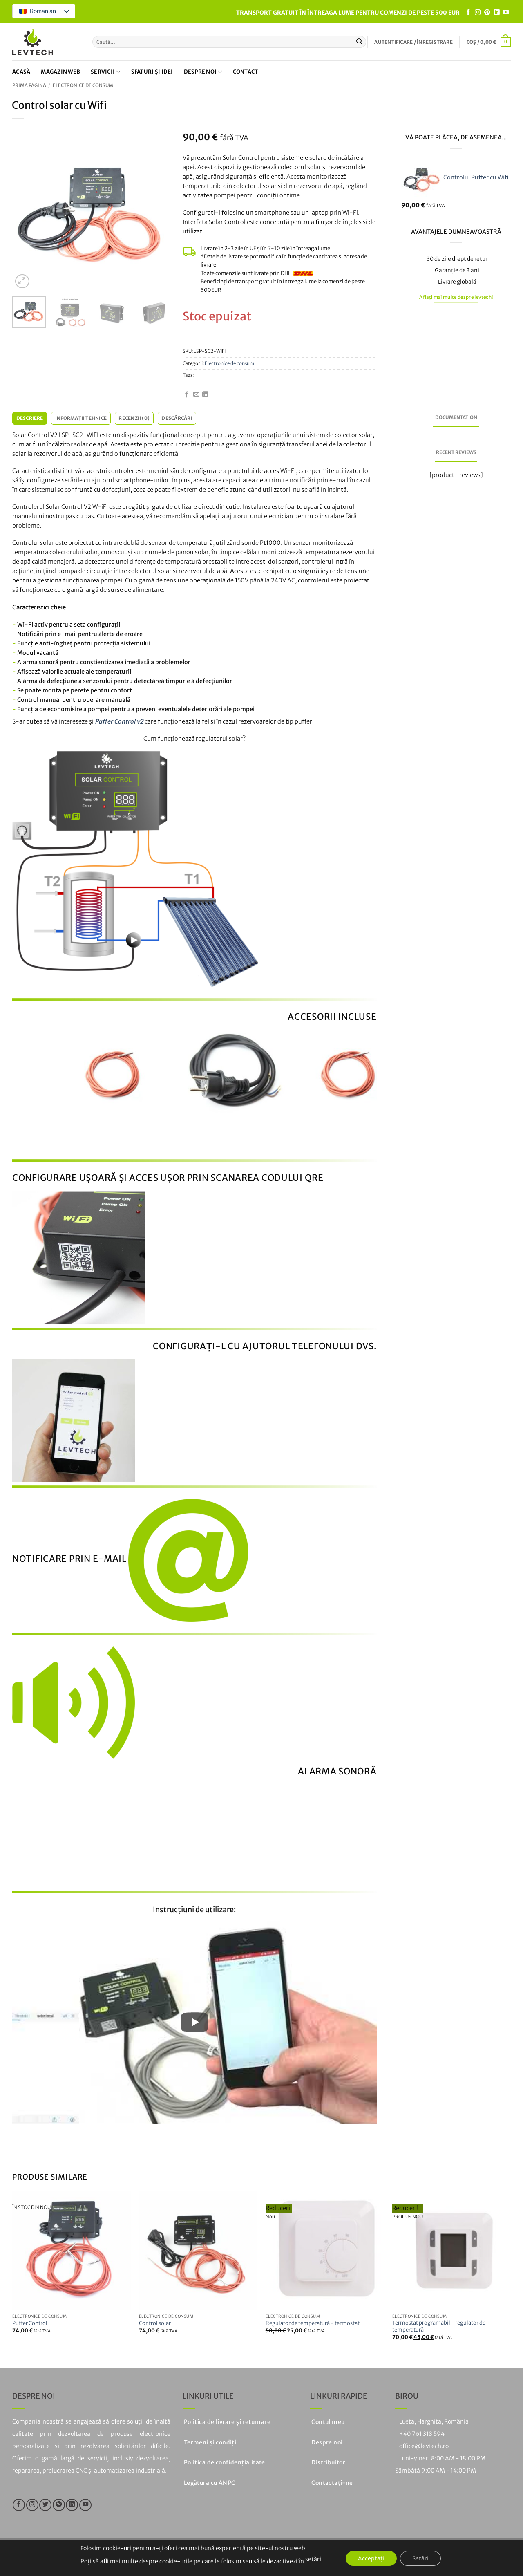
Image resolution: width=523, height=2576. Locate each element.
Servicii (103, 72)
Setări (420, 2558)
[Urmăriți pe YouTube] (506, 13)
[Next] (157, 212)
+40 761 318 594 (422, 2434)
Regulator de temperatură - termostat (313, 2323)
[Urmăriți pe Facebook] (468, 13)
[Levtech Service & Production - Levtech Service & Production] (33, 42)
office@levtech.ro (424, 2446)
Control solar (155, 2323)
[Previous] (26, 212)
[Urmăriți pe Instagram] (478, 13)
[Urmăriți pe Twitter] (45, 2505)
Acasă (21, 72)
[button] (413, 42)
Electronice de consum (83, 85)
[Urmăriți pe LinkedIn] (496, 13)
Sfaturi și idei (152, 72)
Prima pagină (29, 85)
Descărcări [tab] (177, 418)
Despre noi (200, 72)
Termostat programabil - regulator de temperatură (439, 2326)
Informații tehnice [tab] (81, 418)
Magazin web (60, 72)
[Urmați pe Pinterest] (487, 13)
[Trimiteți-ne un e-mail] (196, 395)
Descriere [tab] (30, 418)
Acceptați (371, 2558)
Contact (246, 72)
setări (313, 2559)
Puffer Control (30, 2323)
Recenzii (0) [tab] (134, 418)
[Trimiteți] (359, 42)
